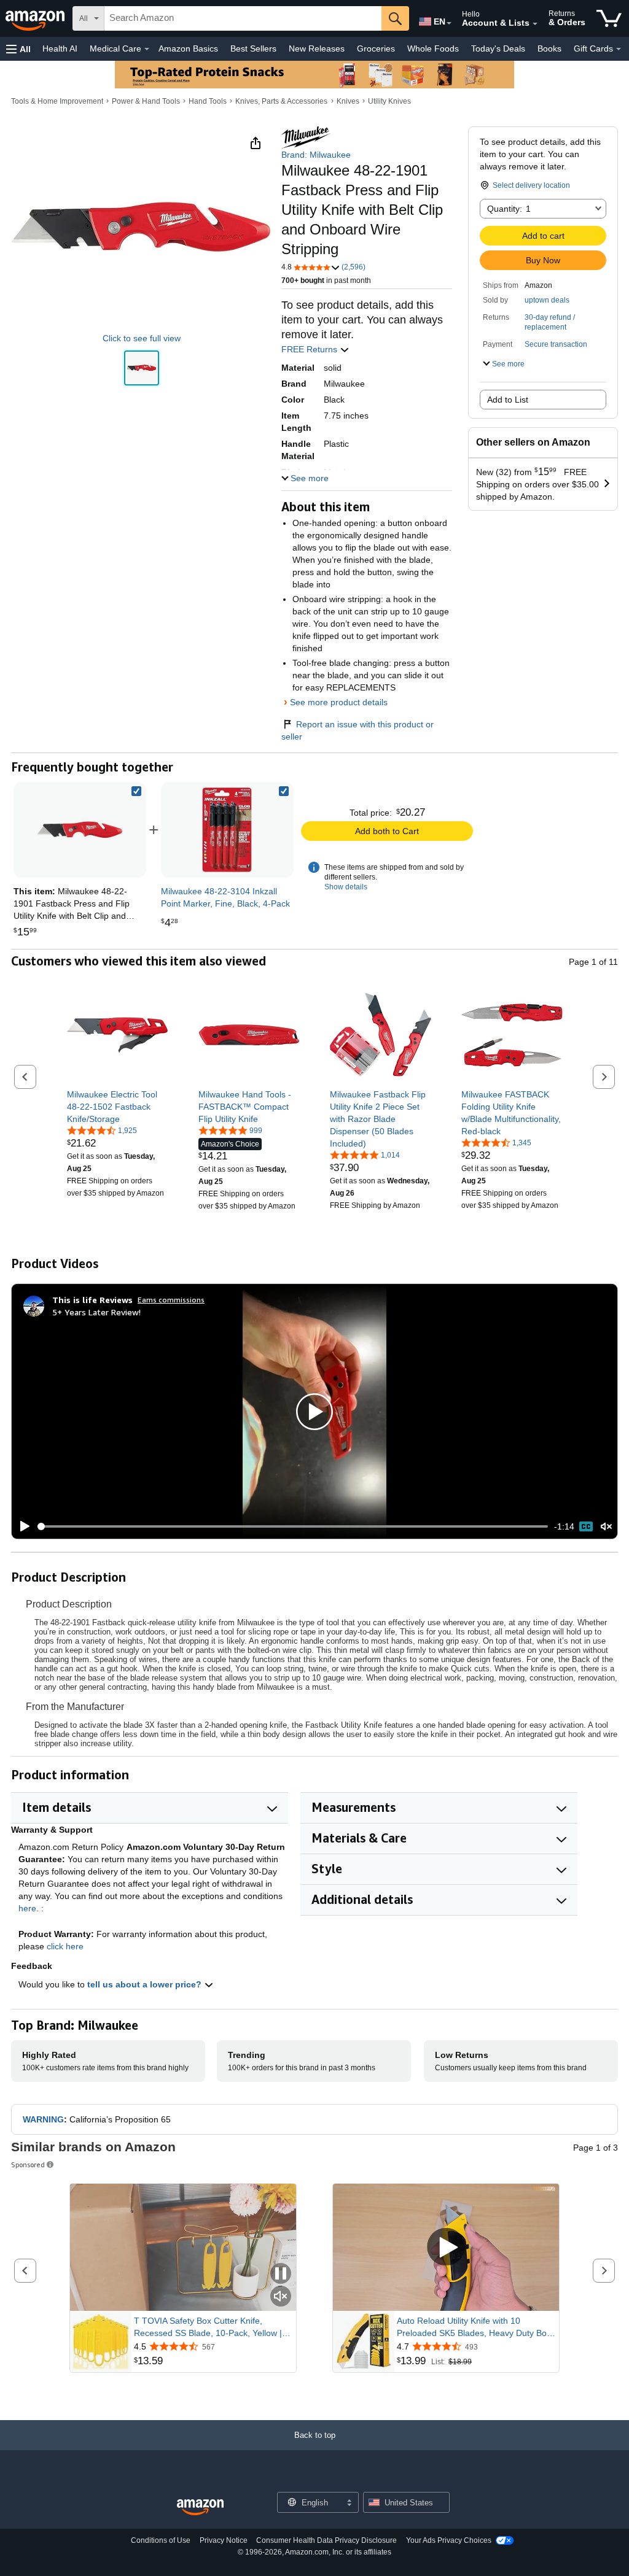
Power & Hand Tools (146, 101)
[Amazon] (36, 18)
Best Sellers (253, 48)
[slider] (293, 1526)
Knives (348, 101)
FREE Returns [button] (311, 349)
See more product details (339, 702)
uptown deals (547, 300)
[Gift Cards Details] (619, 49)
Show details (346, 887)
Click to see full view (142, 338)
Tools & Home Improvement (57, 101)
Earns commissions (171, 1300)
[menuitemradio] (586, 1526)
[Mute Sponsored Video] (281, 2297)
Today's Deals (498, 48)
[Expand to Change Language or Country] (449, 23)
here (27, 1908)
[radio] (142, 368)
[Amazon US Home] (200, 2508)
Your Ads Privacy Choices (449, 2540)
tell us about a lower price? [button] (146, 1984)
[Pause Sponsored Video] (281, 2274)
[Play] (21, 1526)
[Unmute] (606, 1527)
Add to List (508, 400)
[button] (18, 49)
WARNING (43, 2119)
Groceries (376, 48)
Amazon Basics (188, 48)
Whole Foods (433, 48)
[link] (227, 830)
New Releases (317, 48)
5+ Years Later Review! (96, 1312)
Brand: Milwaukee (316, 155)
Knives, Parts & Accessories (281, 101)
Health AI (60, 48)
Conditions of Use (161, 2540)
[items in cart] (609, 18)
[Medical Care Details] (147, 49)
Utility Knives (389, 101)
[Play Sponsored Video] (446, 2247)
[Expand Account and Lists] (535, 24)
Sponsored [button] (28, 2164)
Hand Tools (208, 101)
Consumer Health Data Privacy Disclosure (326, 2540)
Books (549, 48)
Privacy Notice (224, 2540)
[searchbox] (243, 18)
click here (65, 1946)
